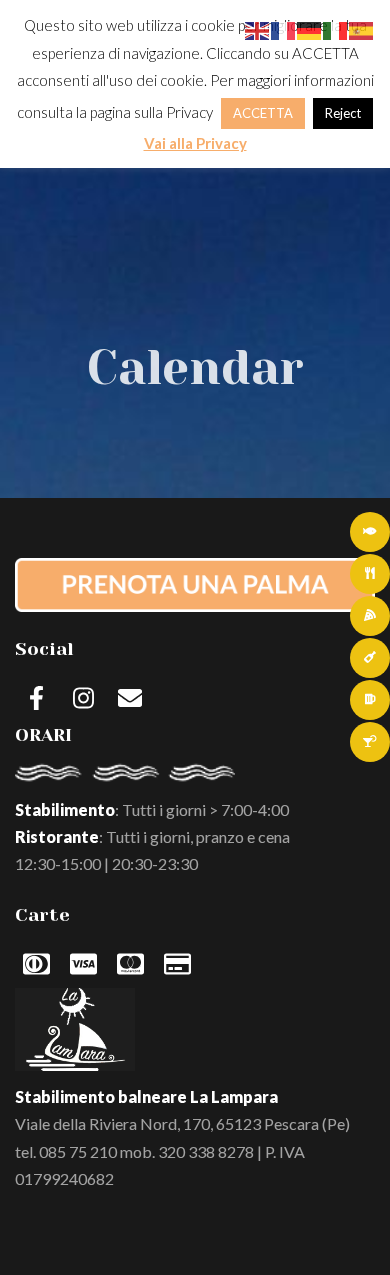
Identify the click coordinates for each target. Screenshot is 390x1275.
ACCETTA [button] (263, 113)
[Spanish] (362, 28)
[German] (310, 28)
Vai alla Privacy (195, 143)
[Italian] (336, 28)
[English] (258, 28)
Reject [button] (343, 113)
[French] (284, 28)
